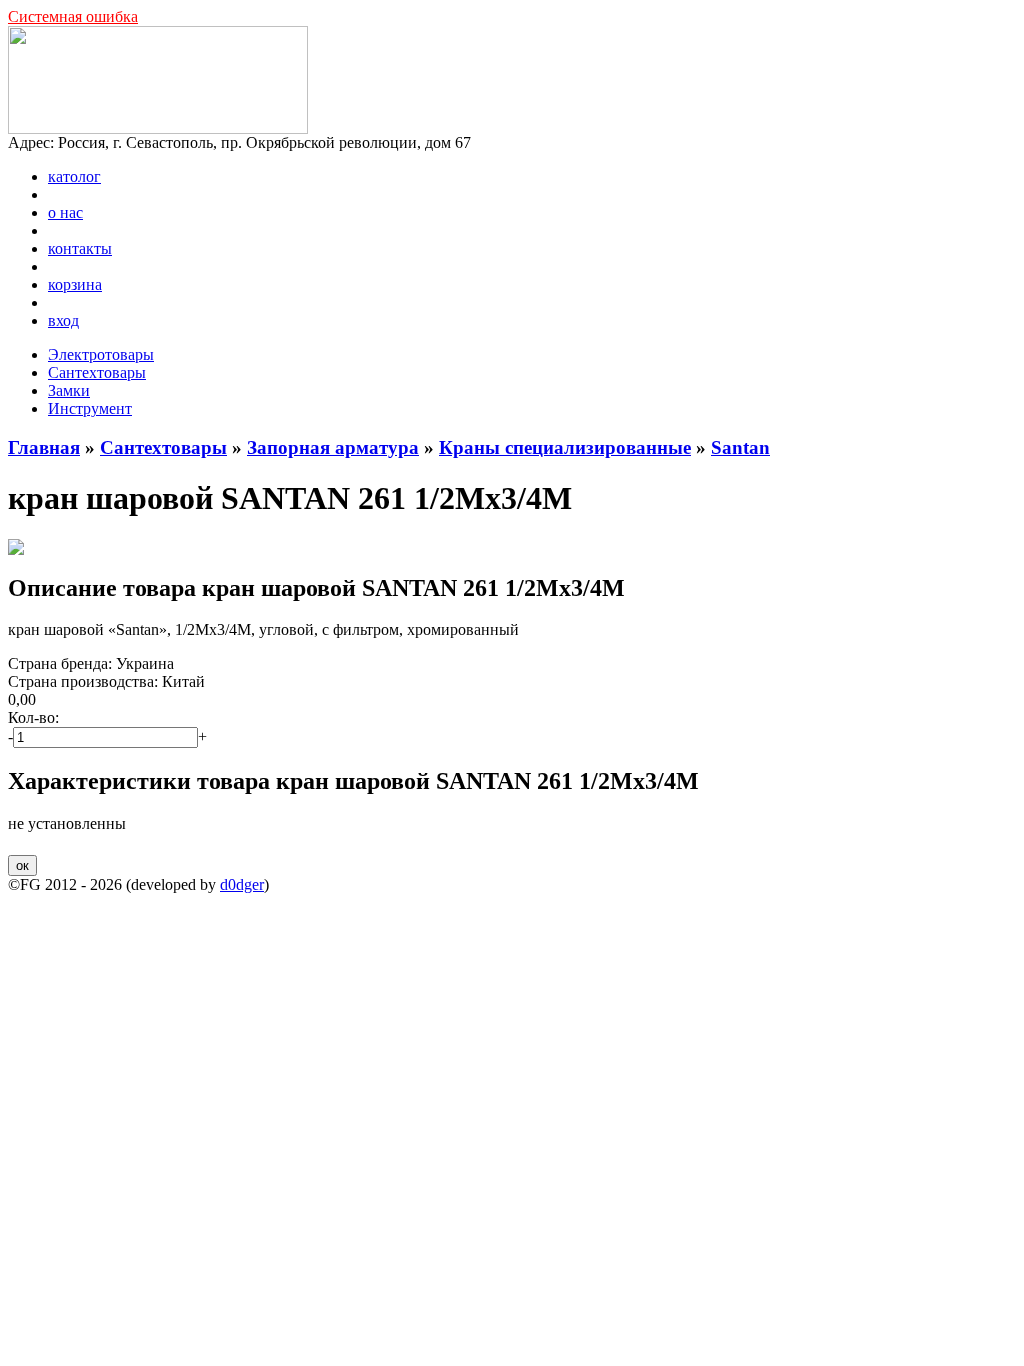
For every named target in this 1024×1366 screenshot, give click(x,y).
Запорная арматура (333, 447)
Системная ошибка (73, 16)
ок (22, 865)
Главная (44, 447)
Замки (69, 390)
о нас (65, 212)
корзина (75, 284)
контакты (80, 248)
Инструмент (90, 408)
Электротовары (101, 354)
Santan (740, 447)
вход (63, 320)
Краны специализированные (565, 447)
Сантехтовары (97, 372)
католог (74, 176)
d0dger (242, 884)
